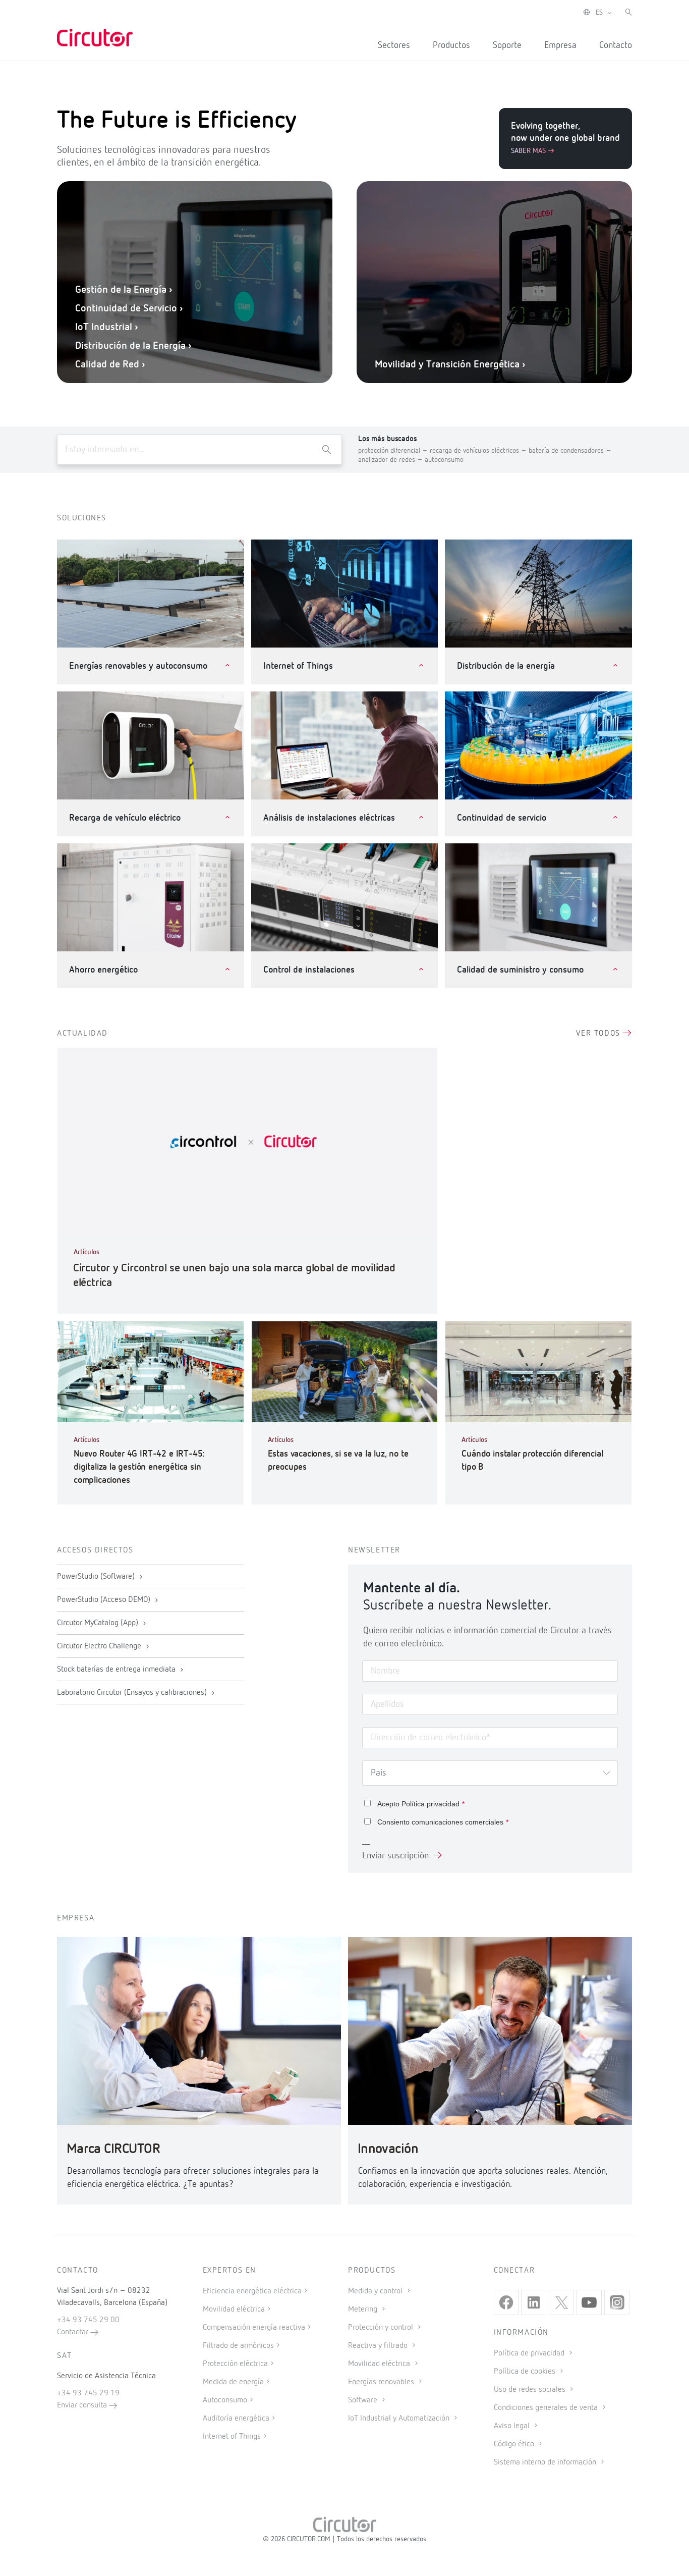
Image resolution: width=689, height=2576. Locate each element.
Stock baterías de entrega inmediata (117, 1670)
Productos (451, 45)
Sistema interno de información (546, 2462)
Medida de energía (233, 2382)
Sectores (394, 45)
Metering (364, 2310)
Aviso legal (513, 2426)
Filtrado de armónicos (238, 2346)
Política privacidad (430, 1804)
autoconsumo (444, 460)
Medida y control (376, 2291)
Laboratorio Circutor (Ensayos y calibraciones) (133, 1693)
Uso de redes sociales (531, 2390)
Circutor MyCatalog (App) (99, 1623)
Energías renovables (382, 2382)
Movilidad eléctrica (234, 2310)
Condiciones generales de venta (547, 2408)
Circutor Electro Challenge (100, 1646)
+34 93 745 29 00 (88, 2320)
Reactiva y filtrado (379, 2346)
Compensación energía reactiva (254, 2328)
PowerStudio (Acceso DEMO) (105, 1600)
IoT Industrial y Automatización (400, 2419)
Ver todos (599, 1034)
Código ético (515, 2444)
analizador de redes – (391, 460)
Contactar (74, 2332)
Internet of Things (232, 2437)
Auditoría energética (236, 2419)
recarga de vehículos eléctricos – (479, 451)
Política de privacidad (530, 2353)
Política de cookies (526, 2372)
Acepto (421, 1804)
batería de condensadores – (570, 451)
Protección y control (382, 2328)
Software (364, 2400)
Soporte (507, 45)
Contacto (616, 45)
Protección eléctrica (235, 2364)
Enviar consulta (83, 2405)
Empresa (560, 45)
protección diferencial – (394, 451)
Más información (378, 336)
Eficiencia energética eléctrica (252, 2291)
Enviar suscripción (395, 1856)
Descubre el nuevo (500, 336)
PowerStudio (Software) (97, 1577)
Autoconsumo (225, 2400)
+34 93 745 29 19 (88, 2393)
